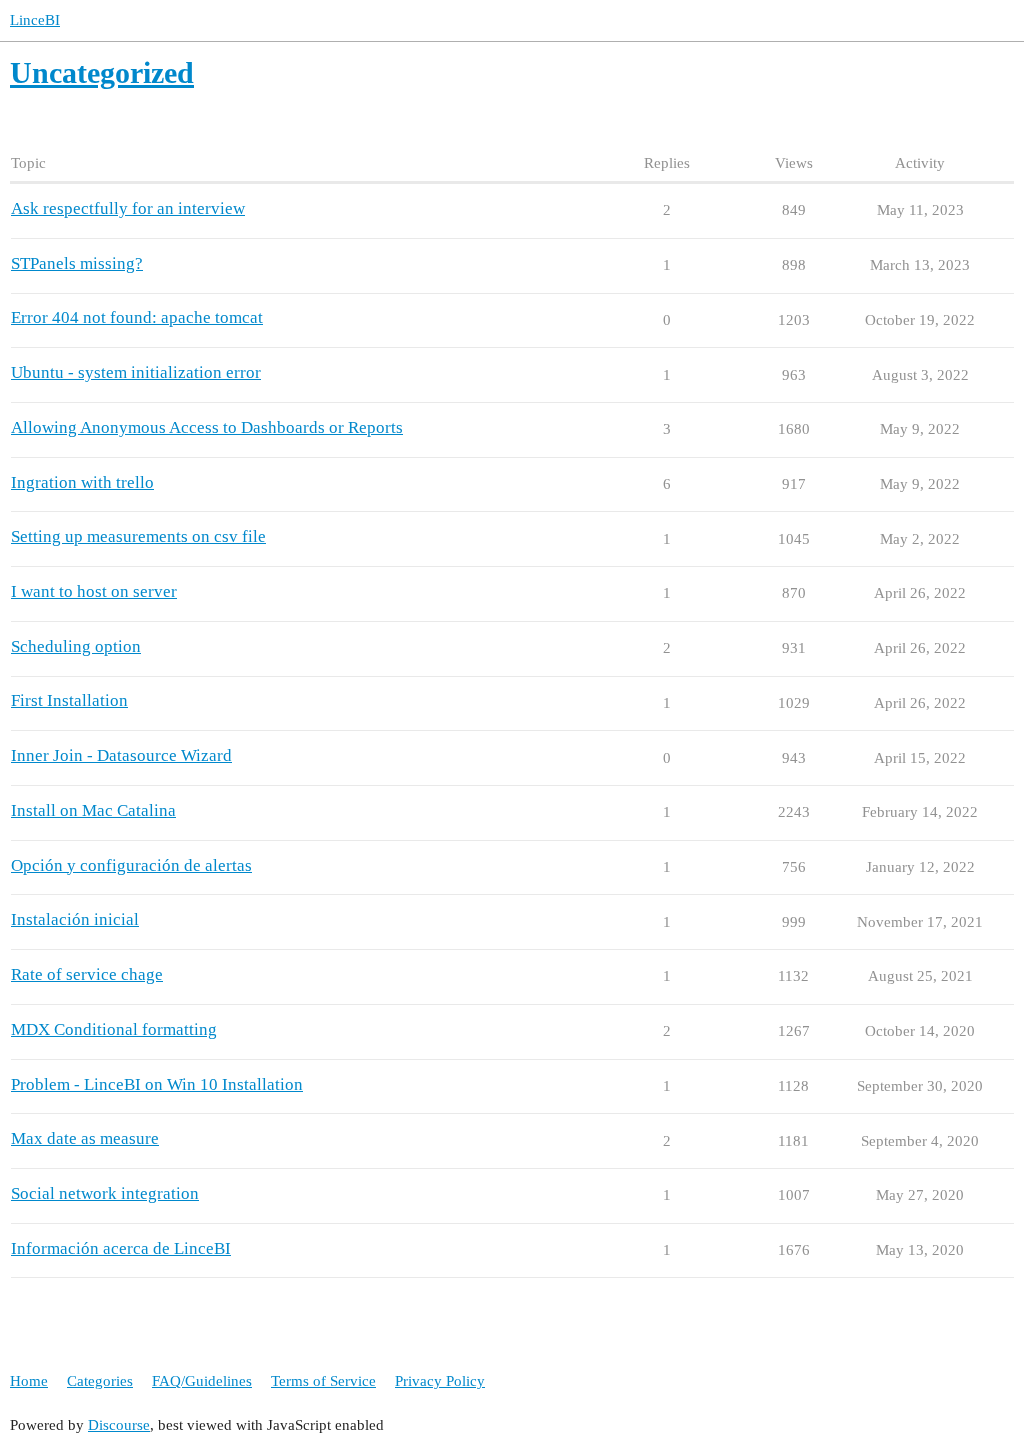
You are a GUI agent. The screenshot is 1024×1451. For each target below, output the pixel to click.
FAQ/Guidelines (202, 1381)
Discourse (119, 1425)
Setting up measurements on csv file (138, 536)
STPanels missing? (77, 263)
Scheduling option (76, 646)
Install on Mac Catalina (93, 810)
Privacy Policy (440, 1381)
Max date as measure (85, 1138)
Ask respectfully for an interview (128, 208)
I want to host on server (94, 591)
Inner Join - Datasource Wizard (121, 755)
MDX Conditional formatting (114, 1029)
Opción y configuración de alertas (131, 865)
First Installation (69, 700)
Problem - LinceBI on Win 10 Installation (157, 1084)
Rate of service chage (87, 974)
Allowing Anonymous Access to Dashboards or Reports (207, 427)
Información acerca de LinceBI (121, 1248)
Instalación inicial (75, 919)
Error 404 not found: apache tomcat (137, 317)
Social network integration (105, 1193)
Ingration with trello (82, 482)
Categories (100, 1381)
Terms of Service (323, 1381)
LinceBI (35, 20)
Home (29, 1381)
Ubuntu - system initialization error (136, 372)
